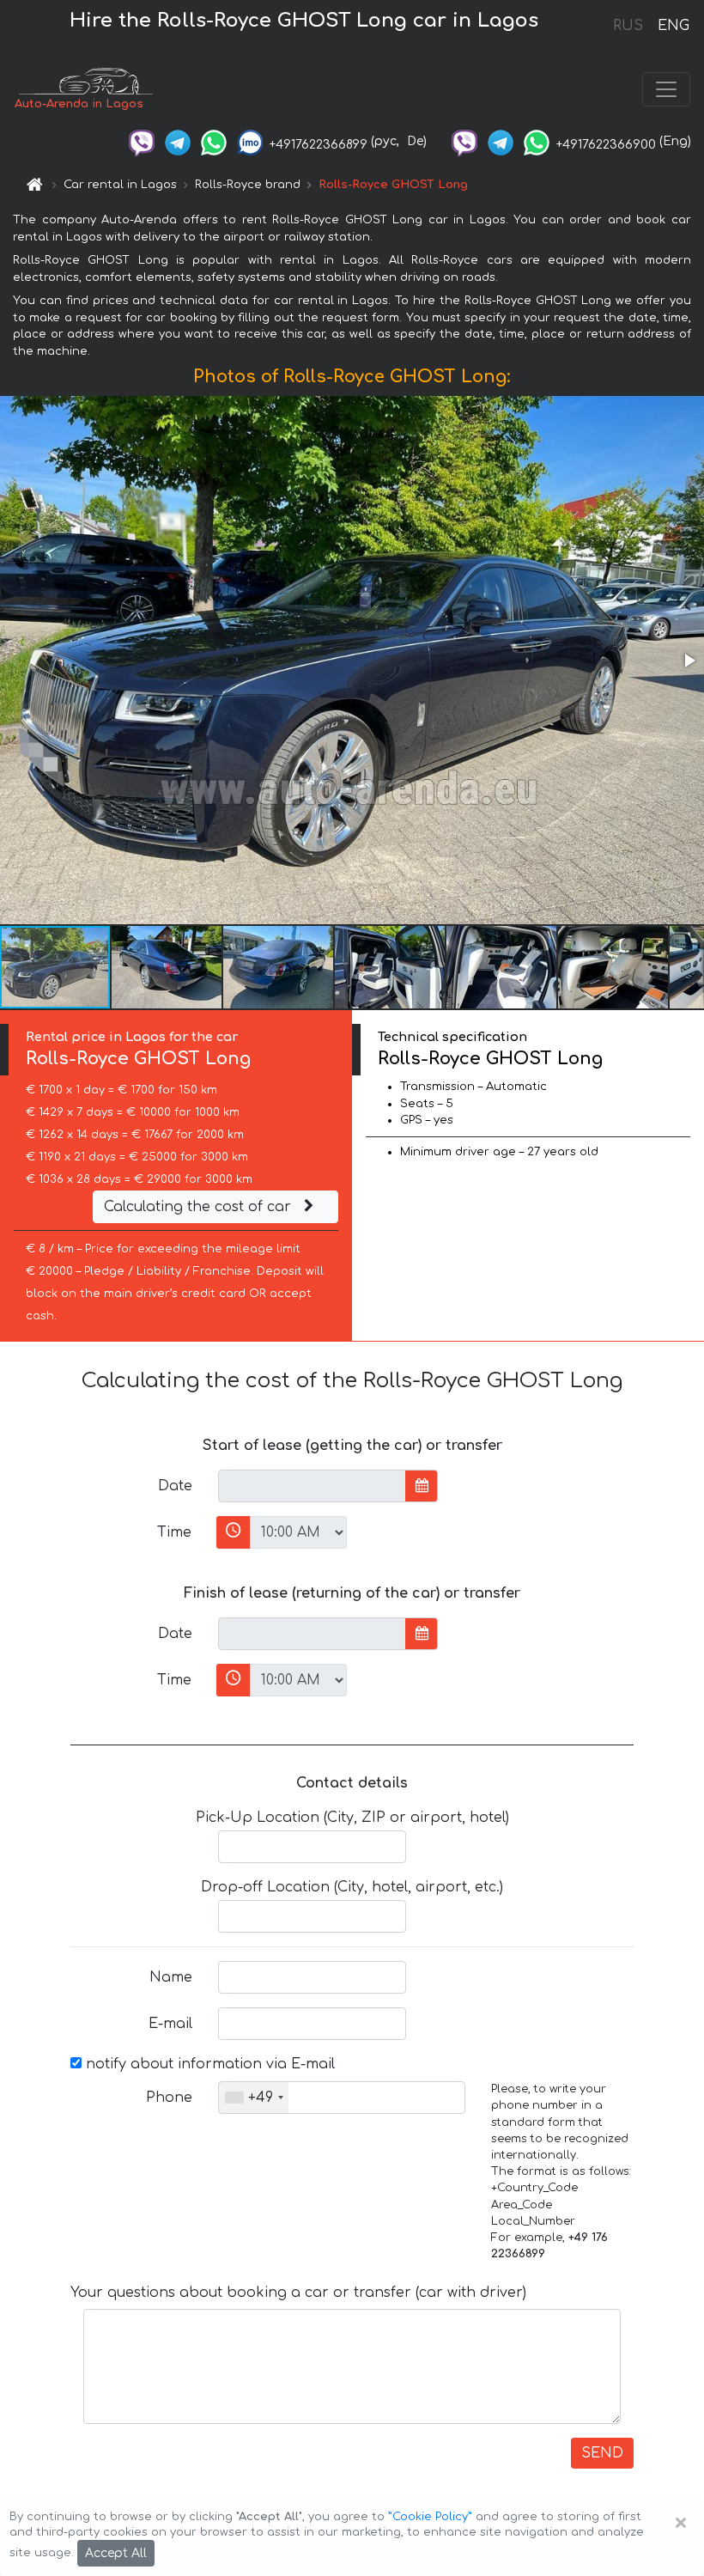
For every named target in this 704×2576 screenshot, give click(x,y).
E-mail (170, 2024)
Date (175, 1486)
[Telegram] (178, 141)
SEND (602, 2453)
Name (171, 1977)
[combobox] (254, 2098)
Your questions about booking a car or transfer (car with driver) (298, 2293)
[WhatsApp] (214, 141)
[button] (689, 661)
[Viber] (142, 141)
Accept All (116, 2553)
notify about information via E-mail (208, 2064)
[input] (312, 1486)
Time (174, 1532)
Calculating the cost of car (200, 1207)
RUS (628, 26)
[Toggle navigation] (666, 89)
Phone (169, 2098)
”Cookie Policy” (430, 2517)
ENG (673, 26)
